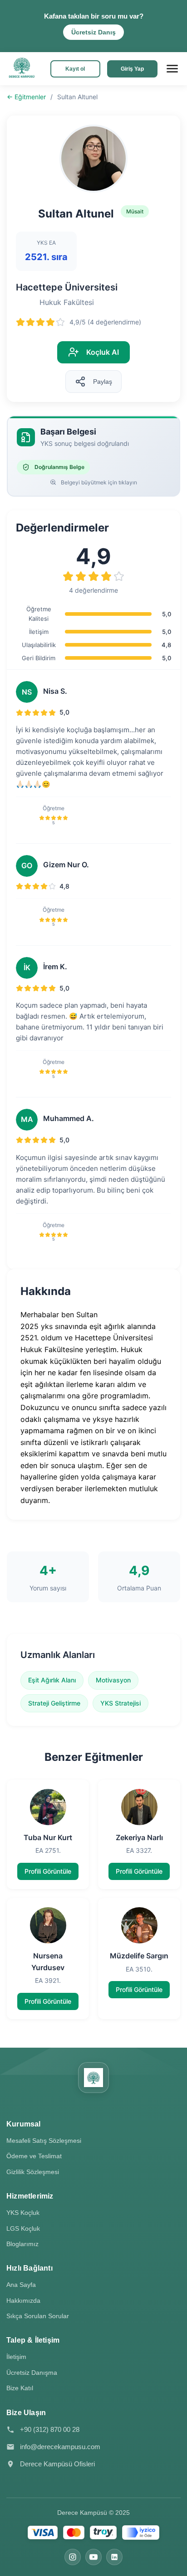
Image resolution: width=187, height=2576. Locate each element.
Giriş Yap (132, 69)
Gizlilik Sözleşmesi (33, 2172)
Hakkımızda (23, 2301)
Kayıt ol (75, 69)
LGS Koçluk (23, 2228)
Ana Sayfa (21, 2285)
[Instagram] (73, 2557)
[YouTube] (93, 2557)
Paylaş (103, 382)
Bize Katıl (20, 2388)
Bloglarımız (22, 2244)
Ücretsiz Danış (93, 32)
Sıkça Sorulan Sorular (38, 2316)
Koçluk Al (103, 352)
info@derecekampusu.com (60, 2447)
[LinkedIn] (114, 2557)
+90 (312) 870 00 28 (50, 2429)
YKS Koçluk (23, 2213)
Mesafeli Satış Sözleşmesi (44, 2141)
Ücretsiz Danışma (32, 2373)
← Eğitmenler (26, 97)
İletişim (16, 2357)
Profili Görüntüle (48, 1871)
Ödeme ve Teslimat (34, 2156)
